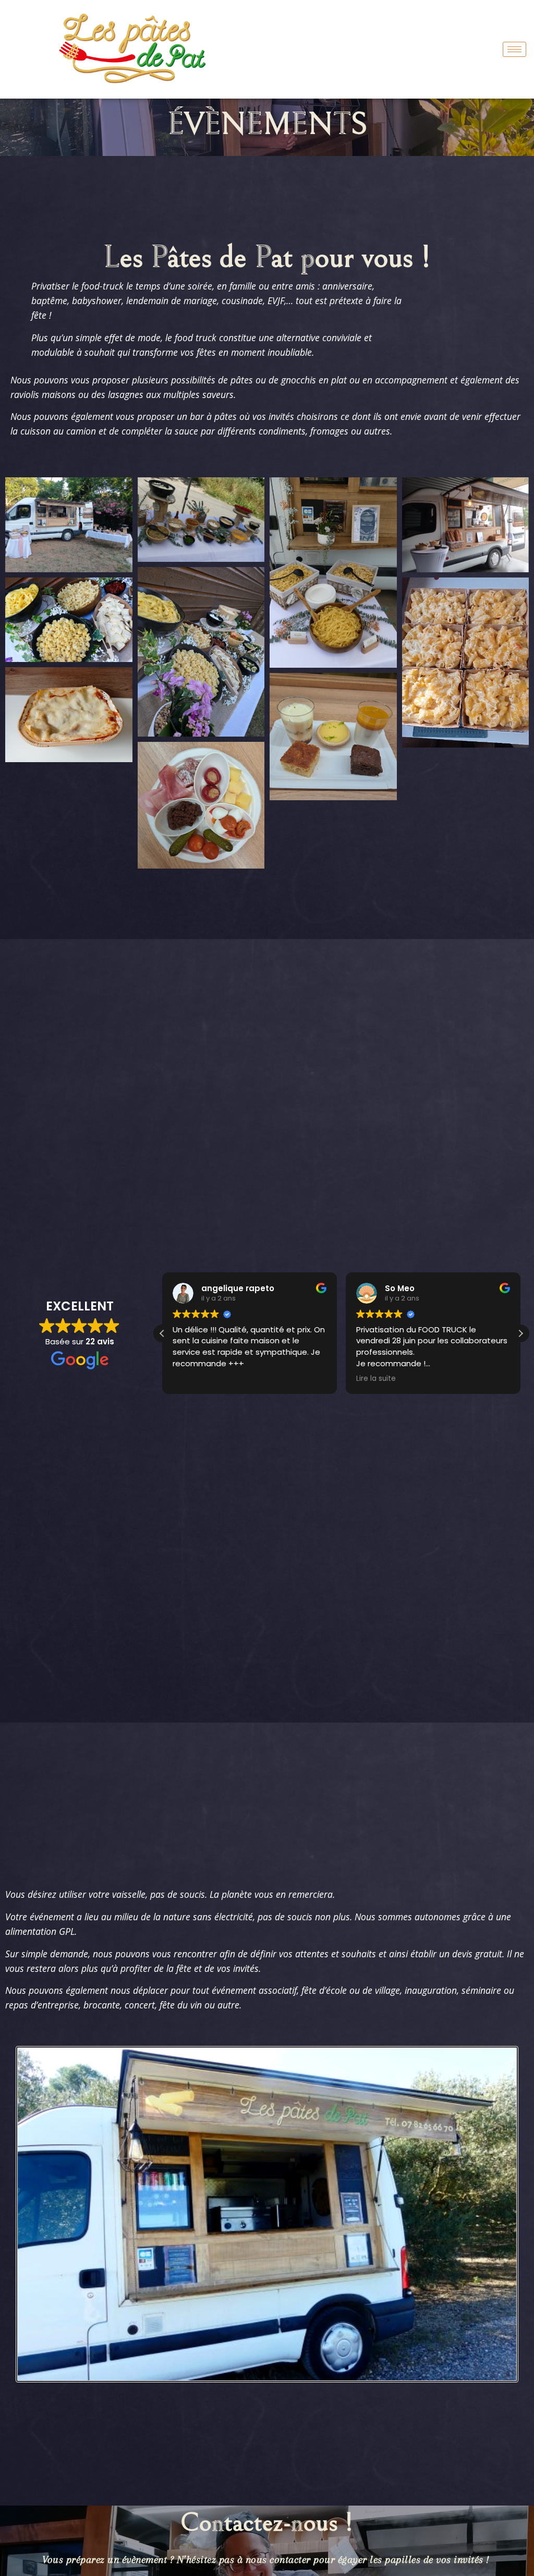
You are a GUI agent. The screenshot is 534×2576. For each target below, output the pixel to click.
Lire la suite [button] (192, 1379)
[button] (520, 1333)
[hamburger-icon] (514, 49)
